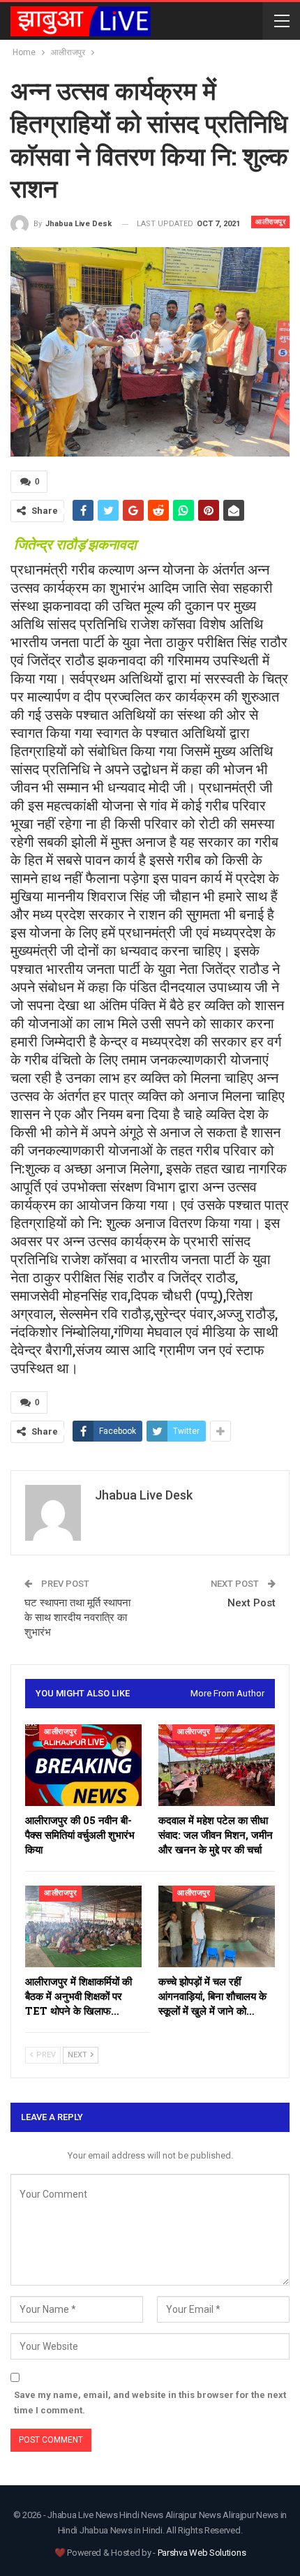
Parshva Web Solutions (202, 2553)
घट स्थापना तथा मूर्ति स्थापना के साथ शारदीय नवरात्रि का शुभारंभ (77, 1618)
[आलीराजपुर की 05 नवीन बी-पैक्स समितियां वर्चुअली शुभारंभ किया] (83, 1765)
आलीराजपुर (270, 222)
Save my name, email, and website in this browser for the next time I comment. (150, 2403)
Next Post (252, 1603)
